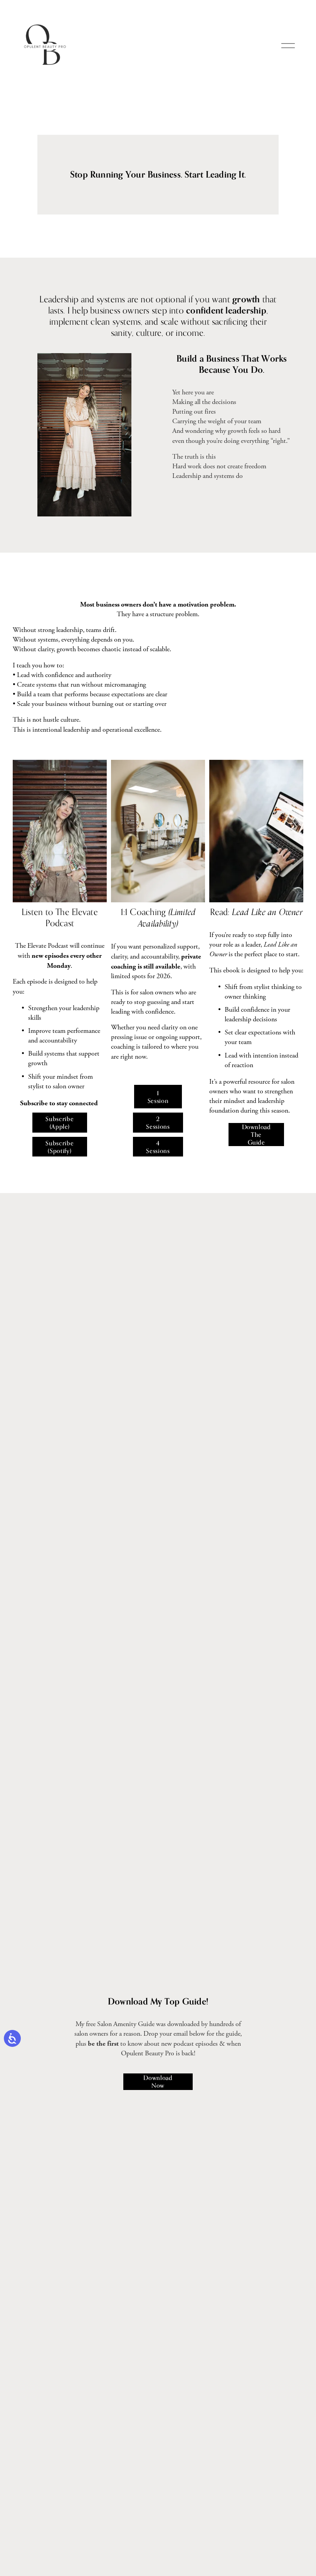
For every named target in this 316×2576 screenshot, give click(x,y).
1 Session (158, 1097)
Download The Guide (256, 1135)
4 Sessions (158, 1147)
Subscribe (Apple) (60, 1123)
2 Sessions (158, 1123)
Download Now (158, 2082)
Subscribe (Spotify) (60, 1147)
